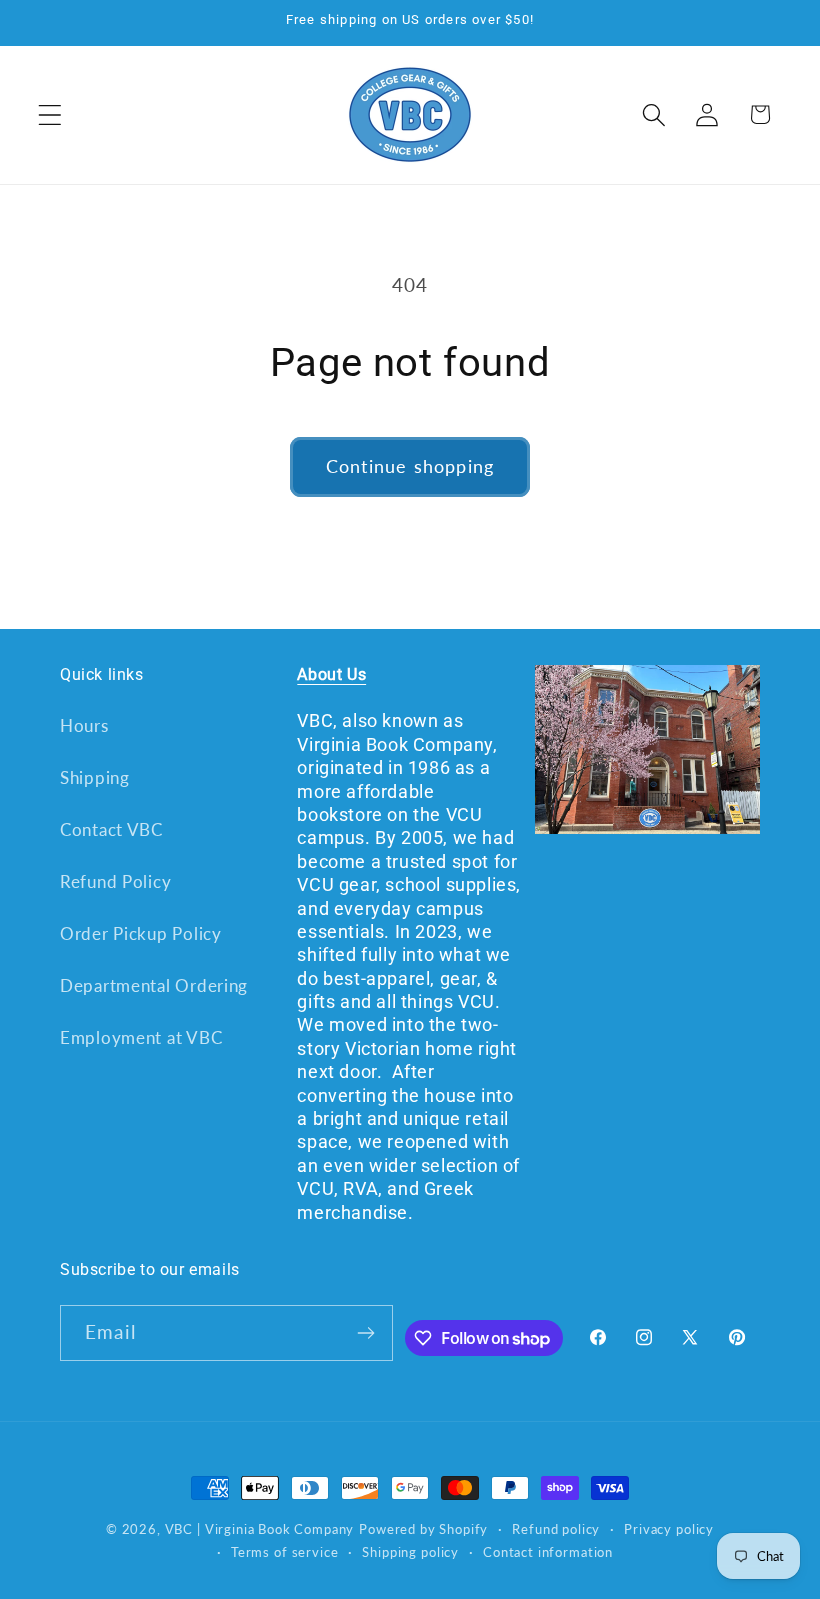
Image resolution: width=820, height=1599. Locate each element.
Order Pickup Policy (141, 933)
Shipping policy (410, 1552)
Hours (84, 725)
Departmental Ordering (154, 985)
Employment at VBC (141, 1037)
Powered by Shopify (423, 1529)
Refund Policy (115, 881)
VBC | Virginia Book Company (260, 1529)
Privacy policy (669, 1529)
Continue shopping (410, 466)
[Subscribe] (365, 1333)
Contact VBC (111, 829)
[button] (50, 114)
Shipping (95, 777)
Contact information (548, 1552)
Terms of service (284, 1552)
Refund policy (556, 1529)
